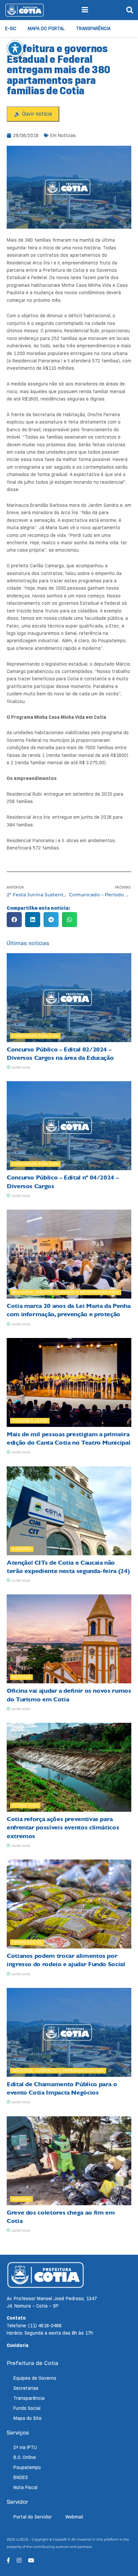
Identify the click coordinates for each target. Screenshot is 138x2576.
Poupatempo (27, 2467)
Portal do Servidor (33, 2517)
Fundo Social (27, 1942)
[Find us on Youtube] (31, 2560)
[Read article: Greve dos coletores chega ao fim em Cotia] (69, 2161)
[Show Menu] (85, 10)
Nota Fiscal (25, 2487)
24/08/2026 (20, 1067)
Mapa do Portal (46, 28)
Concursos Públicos (35, 1036)
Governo (22, 1549)
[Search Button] (130, 10)
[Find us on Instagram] (19, 2560)
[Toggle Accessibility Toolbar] (15, 48)
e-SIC (11, 28)
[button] (14, 920)
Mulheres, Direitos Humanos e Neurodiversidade (66, 1292)
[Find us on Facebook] (8, 2560)
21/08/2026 (20, 1581)
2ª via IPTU (25, 2447)
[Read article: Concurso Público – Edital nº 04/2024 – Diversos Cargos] (69, 1126)
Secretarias (26, 2388)
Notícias (67, 135)
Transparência (93, 28)
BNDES (21, 2477)
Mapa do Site (27, 2418)
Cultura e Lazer (30, 1421)
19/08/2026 (20, 2230)
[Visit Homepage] (24, 10)
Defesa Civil (25, 1805)
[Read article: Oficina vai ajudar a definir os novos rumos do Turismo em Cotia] (69, 1639)
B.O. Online (25, 2457)
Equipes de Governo (35, 2378)
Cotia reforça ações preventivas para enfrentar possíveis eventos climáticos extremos (63, 1827)
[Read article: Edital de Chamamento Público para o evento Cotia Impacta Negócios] (69, 2032)
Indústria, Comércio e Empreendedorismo (58, 2070)
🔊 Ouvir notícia (33, 114)
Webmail (74, 2517)
